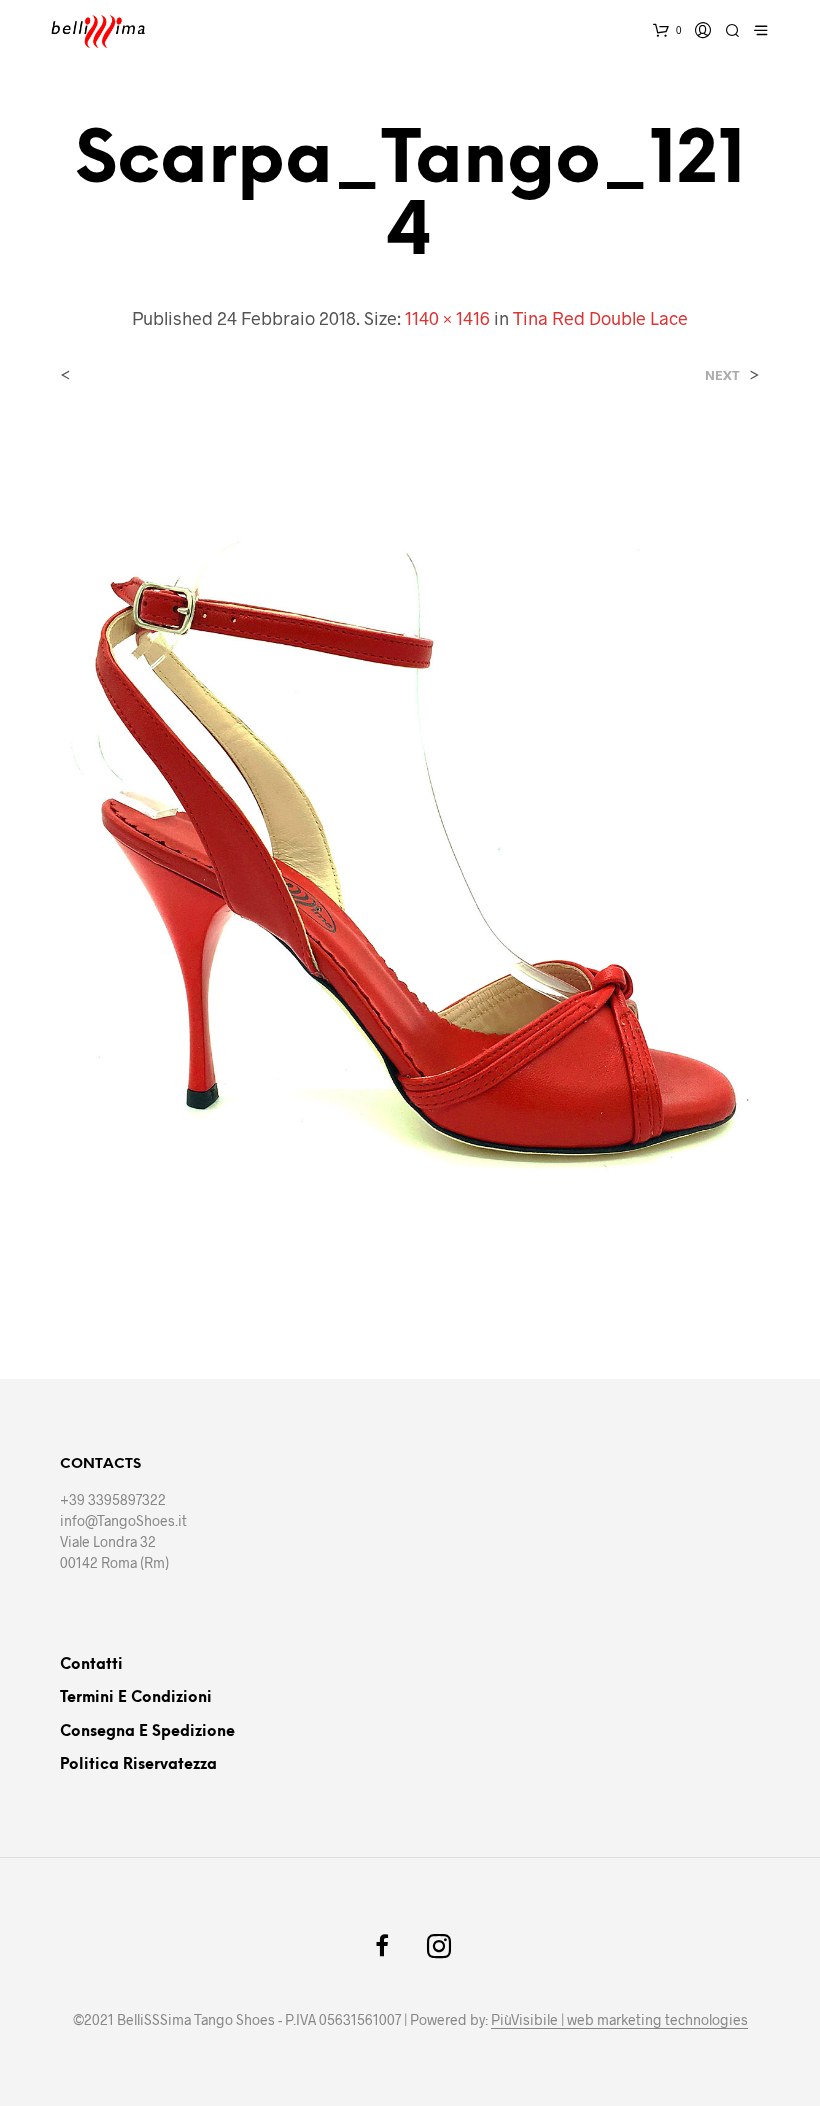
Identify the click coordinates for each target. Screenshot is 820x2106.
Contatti (91, 1665)
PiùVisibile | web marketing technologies (619, 2020)
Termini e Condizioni (136, 1698)
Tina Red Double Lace (600, 318)
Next (722, 375)
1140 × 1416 (447, 318)
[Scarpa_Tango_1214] (410, 861)
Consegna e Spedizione (147, 1732)
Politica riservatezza (138, 1765)
